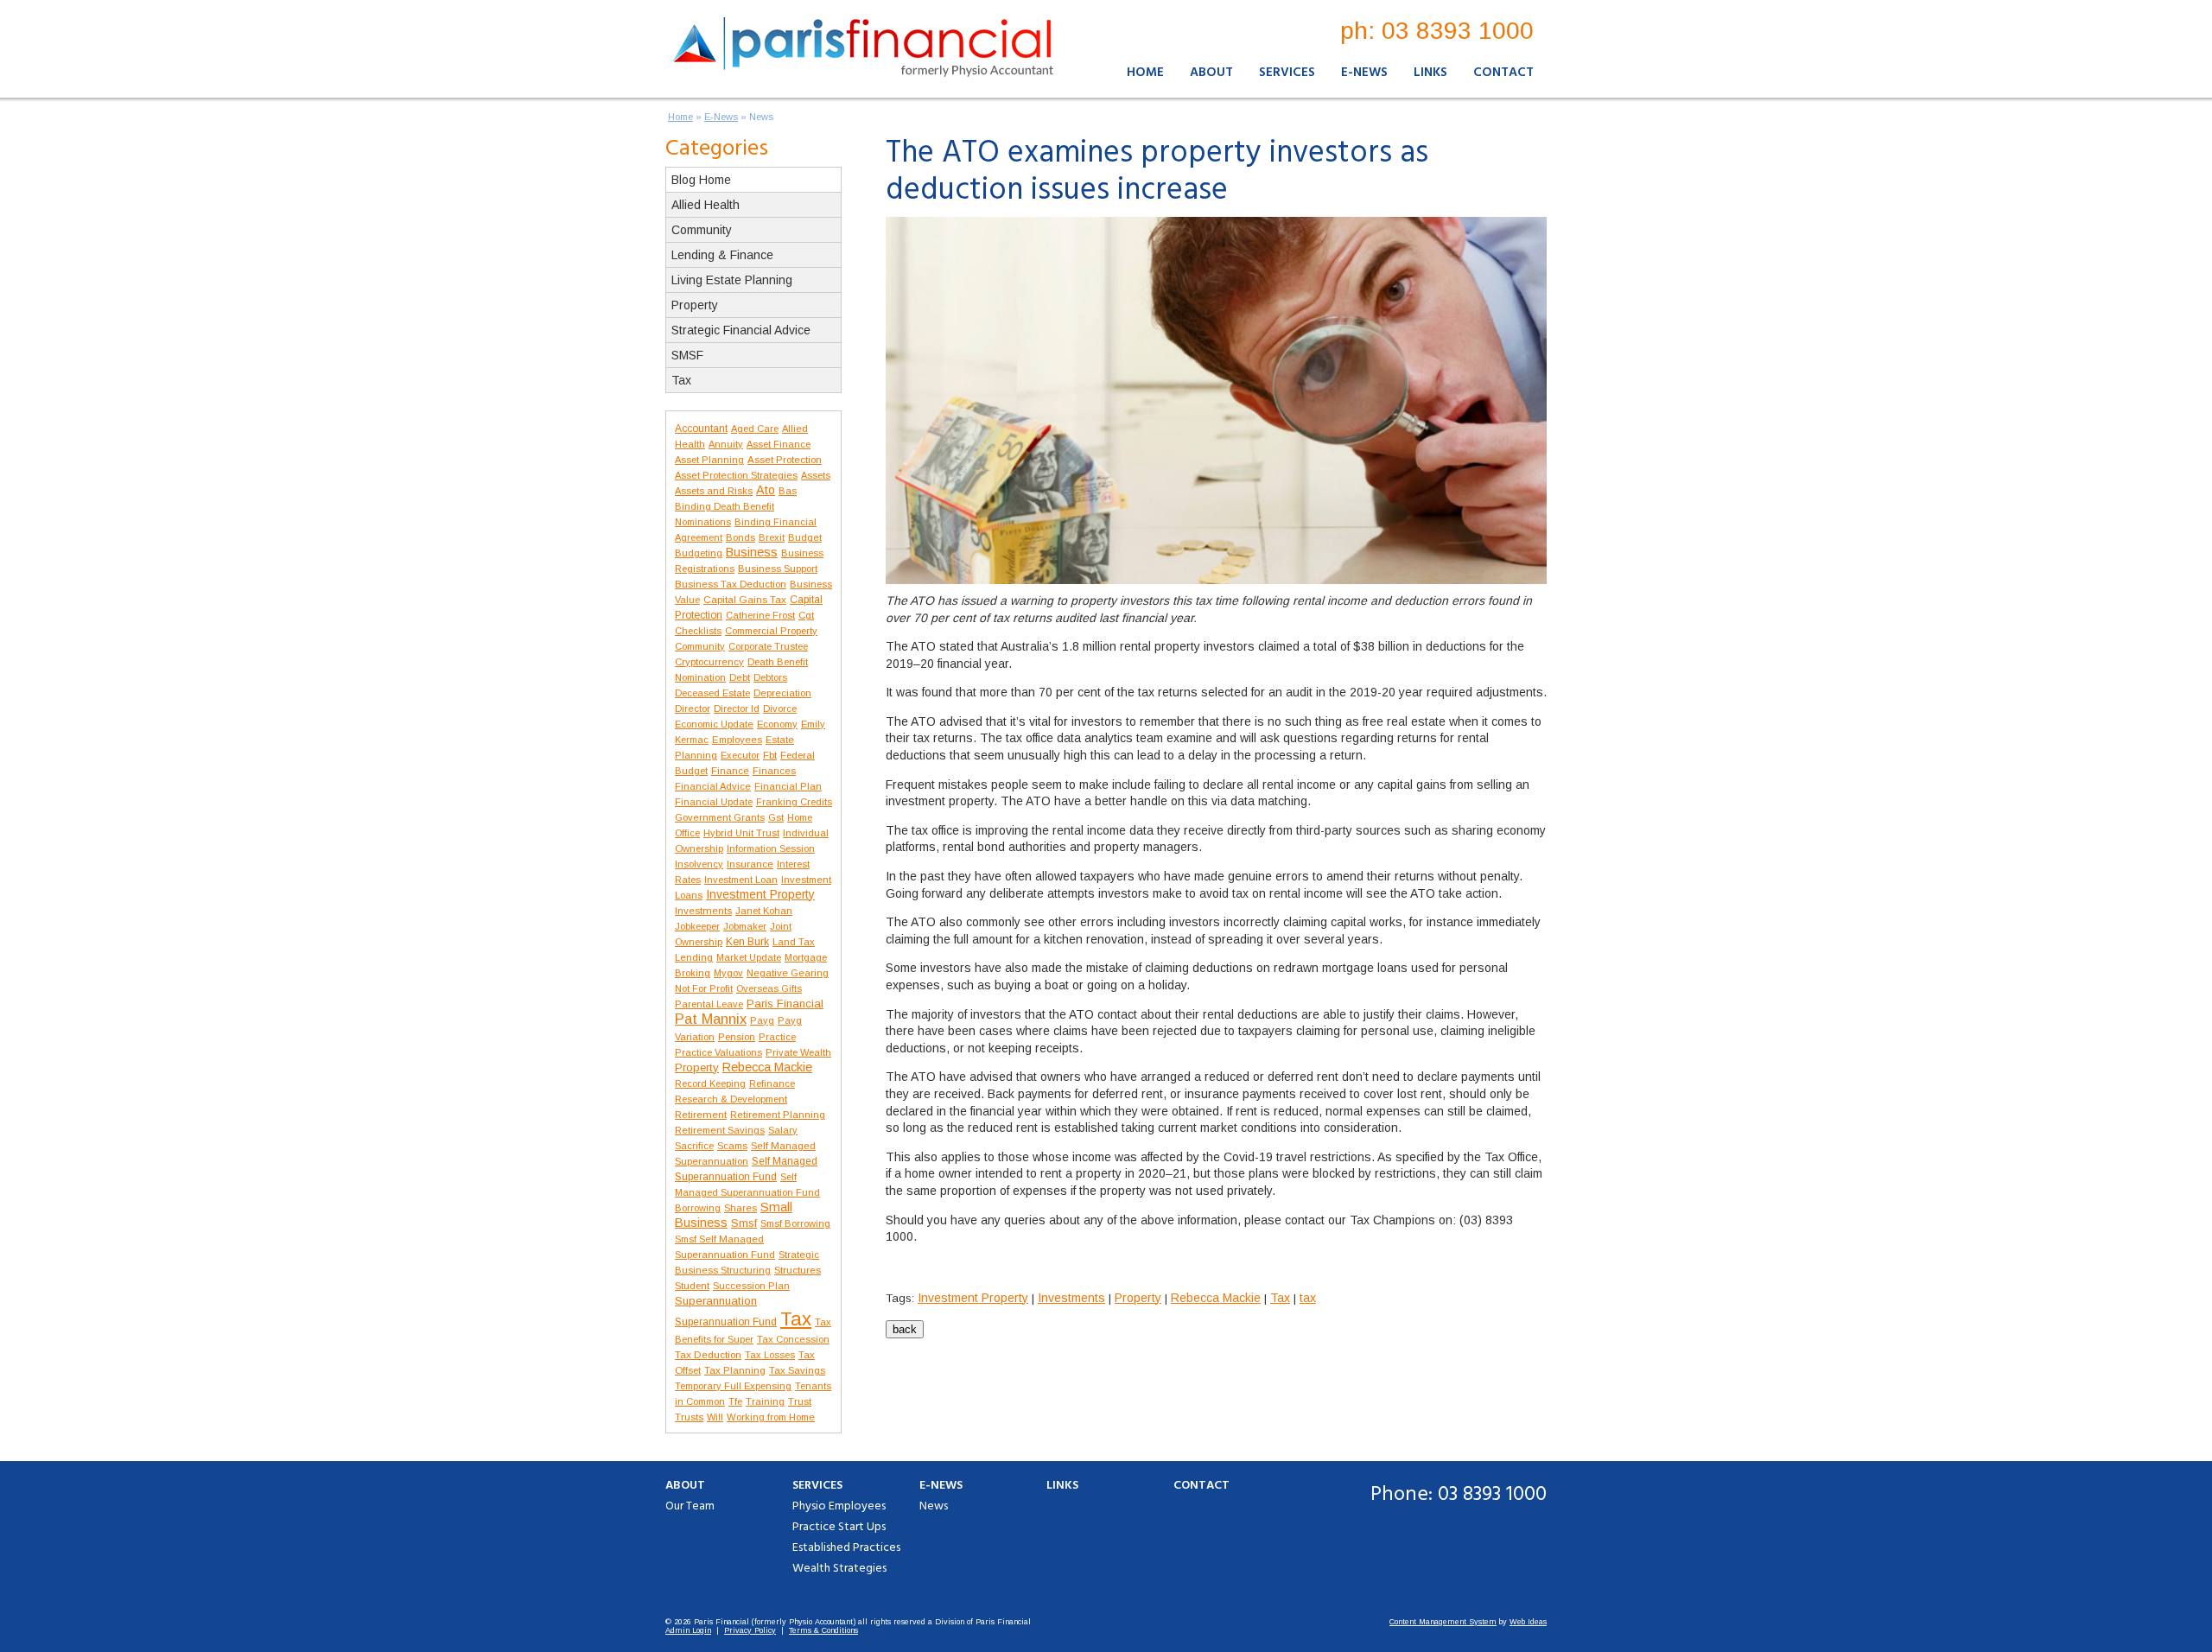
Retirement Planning (778, 1115)
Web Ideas (1528, 1622)
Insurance (750, 864)
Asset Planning (709, 460)
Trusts (689, 1417)
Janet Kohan (764, 911)
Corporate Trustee (768, 646)
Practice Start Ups (839, 1527)
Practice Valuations (718, 1052)
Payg (762, 1020)
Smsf (744, 1223)
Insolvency (699, 864)
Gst (776, 817)
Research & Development (731, 1099)
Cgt (806, 615)
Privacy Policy (750, 1630)
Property (695, 305)
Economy (777, 724)
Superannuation (716, 1301)
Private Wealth (798, 1052)
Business (752, 552)
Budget (805, 537)
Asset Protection (785, 459)
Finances (774, 771)
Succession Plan (751, 1286)
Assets (816, 475)
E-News (1364, 73)
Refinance (772, 1083)
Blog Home (701, 180)
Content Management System (1443, 1622)
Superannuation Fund (726, 1322)
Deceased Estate (712, 693)
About (1211, 73)
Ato (766, 490)
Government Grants (720, 817)
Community (702, 230)
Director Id (737, 708)
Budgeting (699, 553)
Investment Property (760, 894)
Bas (788, 491)
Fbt (770, 755)
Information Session (771, 848)
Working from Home (771, 1417)
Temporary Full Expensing (733, 1386)
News (761, 117)
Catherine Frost (760, 615)
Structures (798, 1270)
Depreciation (782, 693)
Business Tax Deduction (731, 584)
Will (715, 1417)
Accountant (701, 429)
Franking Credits (794, 802)
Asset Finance (779, 444)
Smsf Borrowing (795, 1223)
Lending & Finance (722, 255)
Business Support (778, 569)
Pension (737, 1037)
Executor (740, 755)
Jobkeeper (697, 926)
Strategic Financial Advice (741, 330)
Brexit (772, 537)
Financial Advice (713, 786)
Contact (1503, 73)
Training (765, 1401)
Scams (732, 1146)
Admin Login (688, 1630)
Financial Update (714, 802)
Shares (741, 1208)
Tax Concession (793, 1339)
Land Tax (794, 942)
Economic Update (714, 724)
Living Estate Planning (732, 280)
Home (1145, 73)
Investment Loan (741, 880)
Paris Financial (785, 1004)
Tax (681, 380)
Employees (737, 740)
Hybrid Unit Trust (741, 833)
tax (1308, 1298)
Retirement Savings (720, 1130)
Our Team (690, 1506)
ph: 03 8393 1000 (1437, 31)
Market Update (749, 957)
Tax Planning (735, 1370)
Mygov (728, 973)
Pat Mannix (711, 1019)
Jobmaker (745, 926)
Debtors (770, 677)
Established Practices (846, 1548)
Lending (694, 957)
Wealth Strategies (839, 1569)
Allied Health (706, 205)
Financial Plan (788, 786)
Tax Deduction (708, 1355)
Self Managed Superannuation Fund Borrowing (747, 1192)
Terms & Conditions (823, 1630)
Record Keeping (710, 1083)
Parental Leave (709, 1004)
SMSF (687, 355)
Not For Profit (704, 988)
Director (693, 708)
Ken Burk (747, 942)
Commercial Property (771, 631)
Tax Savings (797, 1370)
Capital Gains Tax (745, 599)
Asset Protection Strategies (736, 475)
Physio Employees (839, 1506)
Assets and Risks (714, 491)
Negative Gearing (788, 973)
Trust (800, 1401)
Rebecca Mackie (767, 1067)
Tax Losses (770, 1355)
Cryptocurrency (709, 662)
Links (1430, 73)
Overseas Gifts (769, 988)
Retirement (701, 1115)
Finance (730, 771)
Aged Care (755, 429)
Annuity (726, 444)
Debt (740, 677)
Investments (703, 911)
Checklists (698, 631)
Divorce (780, 708)
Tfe (735, 1401)
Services (1287, 73)
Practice (777, 1037)
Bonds (741, 537)
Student (692, 1286)
